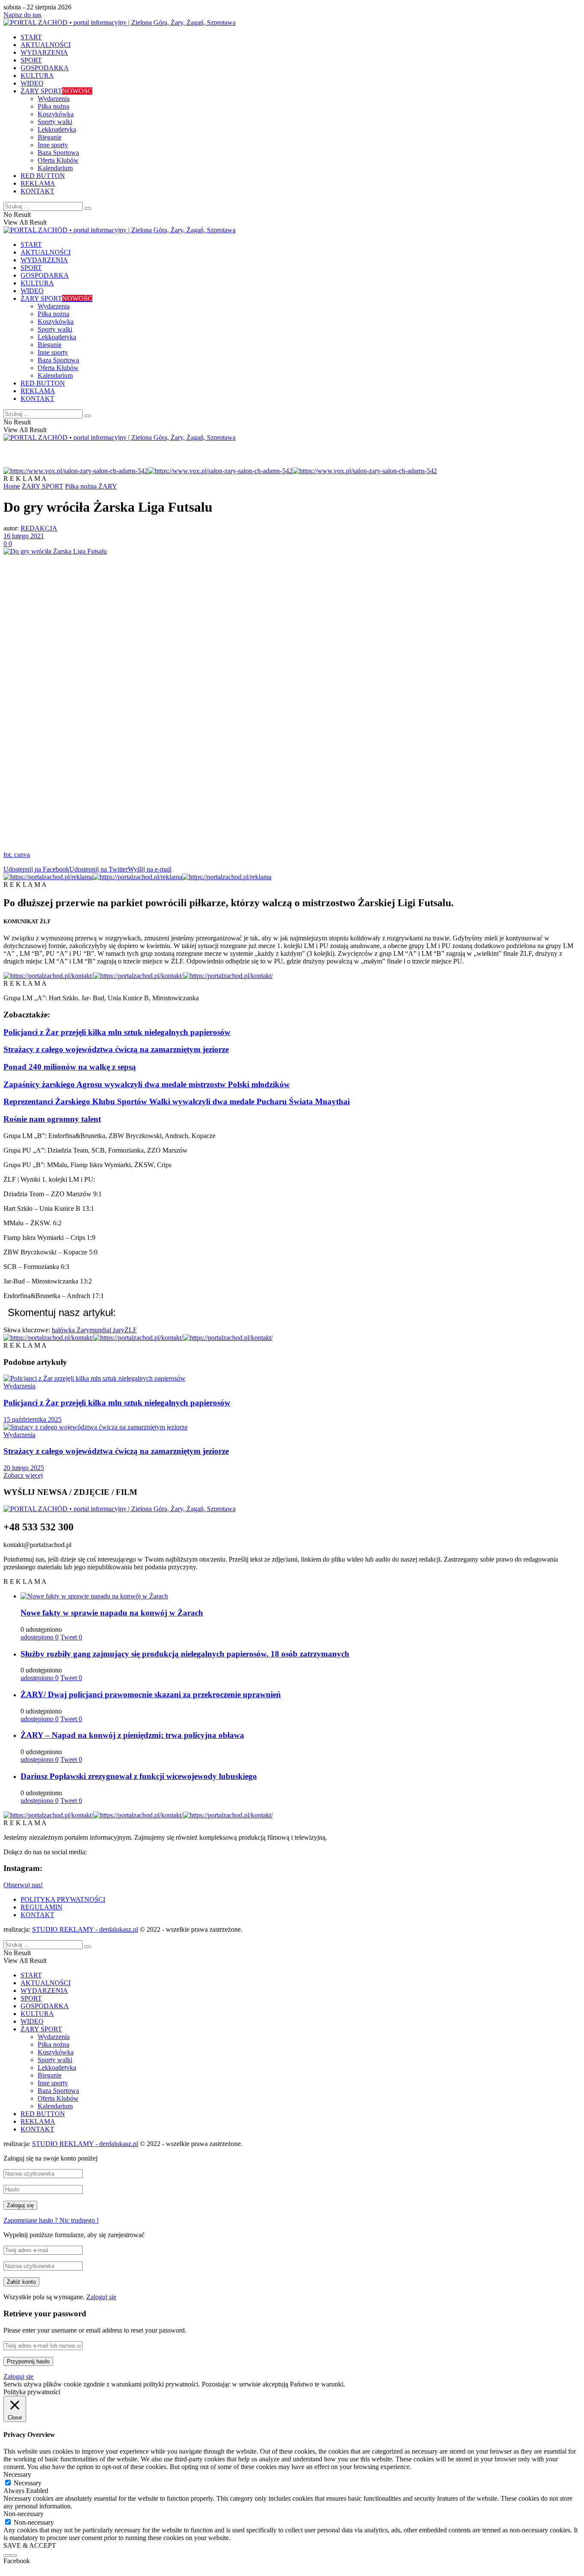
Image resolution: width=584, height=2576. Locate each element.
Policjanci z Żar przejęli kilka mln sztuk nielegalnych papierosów (117, 1032)
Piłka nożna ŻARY (91, 486)
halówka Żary (71, 1330)
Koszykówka (56, 114)
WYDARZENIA (44, 52)
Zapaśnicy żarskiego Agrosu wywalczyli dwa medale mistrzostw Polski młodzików (147, 1084)
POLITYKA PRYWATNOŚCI (63, 1899)
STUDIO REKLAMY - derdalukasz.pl (85, 1929)
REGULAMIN (41, 1907)
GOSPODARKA (45, 68)
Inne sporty (53, 145)
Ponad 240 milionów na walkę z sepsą (70, 1067)
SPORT (31, 60)
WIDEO (32, 83)
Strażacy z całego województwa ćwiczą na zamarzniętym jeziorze (116, 1049)
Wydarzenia (54, 99)
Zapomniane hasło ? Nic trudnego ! (51, 2220)
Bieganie (50, 137)
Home (12, 486)
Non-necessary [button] (24, 2514)
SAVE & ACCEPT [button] (30, 2545)
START (31, 37)
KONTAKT (37, 191)
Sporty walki (55, 122)
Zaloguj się (101, 2297)
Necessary (28, 2483)
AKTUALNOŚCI (46, 45)
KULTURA (37, 76)
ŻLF (131, 1330)
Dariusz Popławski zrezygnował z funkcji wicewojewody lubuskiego (139, 1776)
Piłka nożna (53, 106)
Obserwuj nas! (23, 1885)
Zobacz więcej (23, 1475)
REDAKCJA (39, 528)
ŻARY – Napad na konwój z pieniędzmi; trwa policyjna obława (132, 1735)
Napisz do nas (22, 15)
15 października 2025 (32, 1419)
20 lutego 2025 (24, 1468)
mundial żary (107, 1330)
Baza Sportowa (58, 153)
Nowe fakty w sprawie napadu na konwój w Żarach (112, 1613)
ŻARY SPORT (56, 91)
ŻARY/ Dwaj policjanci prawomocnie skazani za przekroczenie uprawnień (151, 1694)
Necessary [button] (17, 2474)
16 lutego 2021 (24, 536)
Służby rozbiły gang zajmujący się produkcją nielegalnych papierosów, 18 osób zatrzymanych (185, 1654)
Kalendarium (55, 168)
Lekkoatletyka (57, 129)
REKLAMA (38, 183)
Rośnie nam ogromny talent (52, 1119)
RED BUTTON (43, 176)
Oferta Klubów (58, 160)
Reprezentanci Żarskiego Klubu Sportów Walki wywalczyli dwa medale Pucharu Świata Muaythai (177, 1101)
